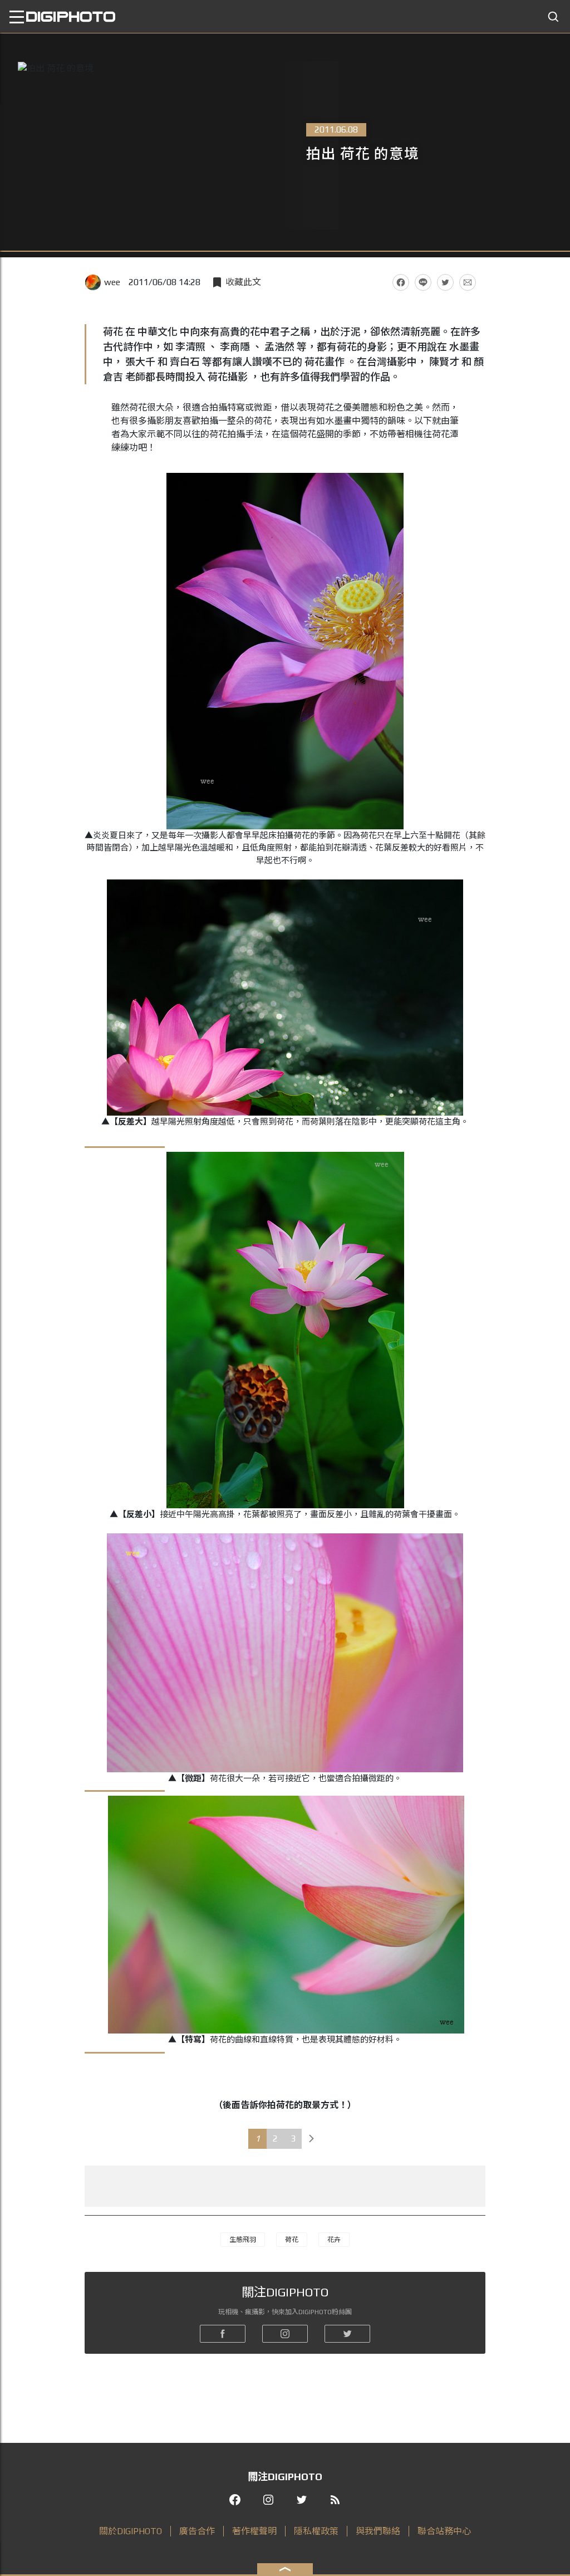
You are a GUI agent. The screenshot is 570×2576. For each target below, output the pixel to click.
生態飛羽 (243, 2240)
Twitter (445, 282)
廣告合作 (197, 2531)
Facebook (401, 282)
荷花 (292, 2240)
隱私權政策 (316, 2531)
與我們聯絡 (378, 2531)
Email (468, 282)
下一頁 (312, 2139)
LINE (423, 282)
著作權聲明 (254, 2531)
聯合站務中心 (444, 2531)
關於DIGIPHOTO (131, 2531)
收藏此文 (243, 282)
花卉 (334, 2240)
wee (112, 282)
